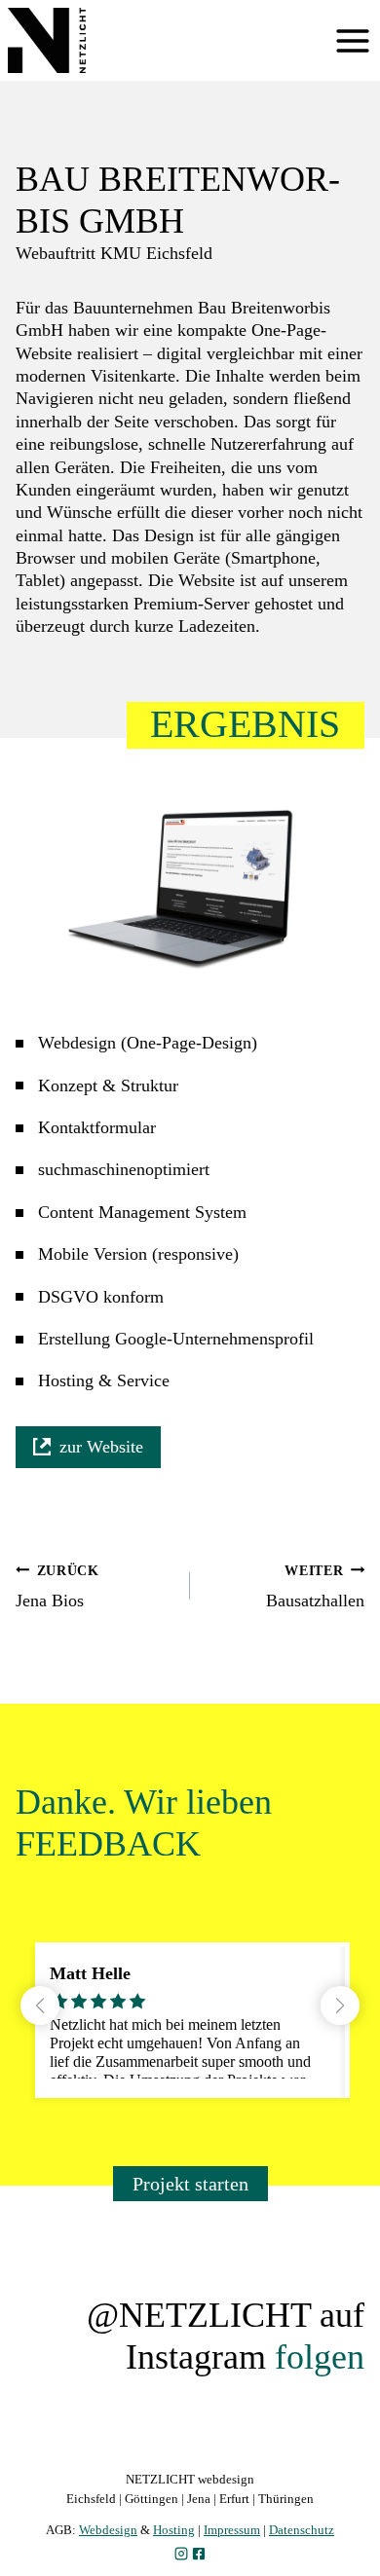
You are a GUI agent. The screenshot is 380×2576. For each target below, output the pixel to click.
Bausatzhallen (315, 1586)
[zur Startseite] (47, 40)
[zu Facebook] (199, 2554)
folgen (320, 2357)
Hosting (174, 2530)
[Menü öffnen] (353, 41)
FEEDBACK (108, 1844)
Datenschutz (302, 2530)
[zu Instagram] (181, 2554)
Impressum (232, 2530)
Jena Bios (57, 1586)
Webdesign (108, 2530)
